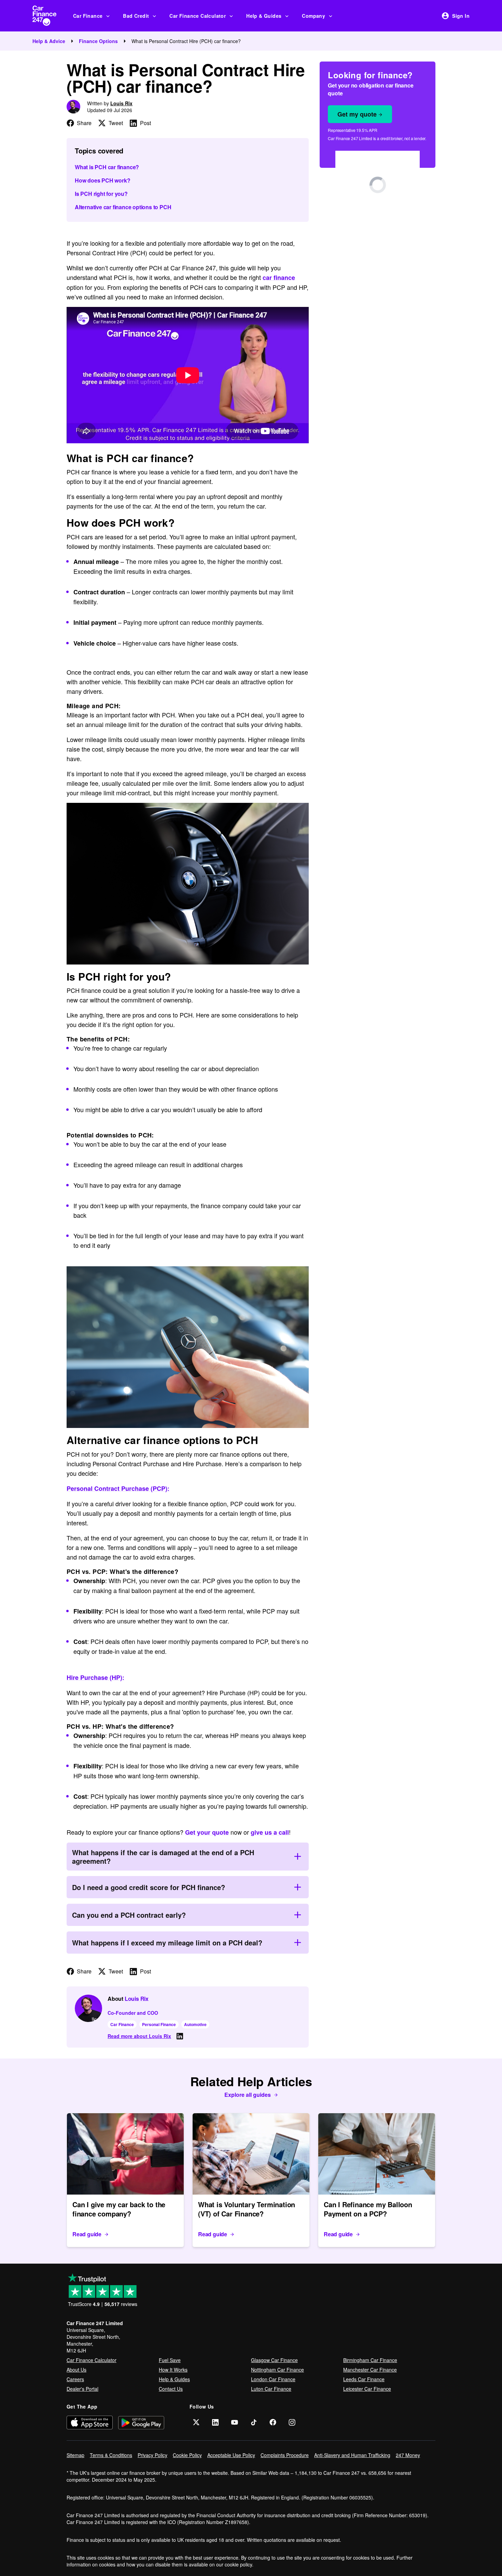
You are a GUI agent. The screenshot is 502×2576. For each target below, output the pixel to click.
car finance (279, 278)
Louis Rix (121, 103)
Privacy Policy (152, 2455)
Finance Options (98, 41)
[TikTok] (254, 2422)
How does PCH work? (102, 180)
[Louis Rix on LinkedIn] (180, 2036)
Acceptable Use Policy (231, 2455)
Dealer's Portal (82, 2389)
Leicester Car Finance (367, 2389)
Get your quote (207, 1832)
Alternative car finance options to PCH (123, 207)
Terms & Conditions (111, 2455)
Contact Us (171, 2389)
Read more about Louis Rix (139, 2036)
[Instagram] (292, 2422)
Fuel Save (170, 2360)
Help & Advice (49, 41)
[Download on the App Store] (90, 2422)
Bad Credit (136, 16)
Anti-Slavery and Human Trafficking (352, 2455)
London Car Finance (273, 2379)
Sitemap (75, 2455)
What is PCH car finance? (107, 167)
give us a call (270, 1832)
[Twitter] (196, 2422)
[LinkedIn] (215, 2422)
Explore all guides (248, 2095)
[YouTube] (235, 2422)
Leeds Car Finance (364, 2379)
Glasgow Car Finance (274, 2360)
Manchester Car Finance (370, 2370)
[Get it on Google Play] (141, 2422)
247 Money (408, 2455)
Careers (75, 2379)
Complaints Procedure (285, 2455)
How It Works (173, 2370)
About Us (76, 2370)
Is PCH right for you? (101, 194)
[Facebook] (273, 2422)
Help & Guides (264, 16)
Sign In (461, 16)
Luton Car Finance (271, 2389)
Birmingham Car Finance (370, 2360)
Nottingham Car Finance (277, 2370)
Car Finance (88, 16)
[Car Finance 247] (50, 16)
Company (313, 16)
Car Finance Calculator (198, 16)
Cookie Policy (187, 2455)
